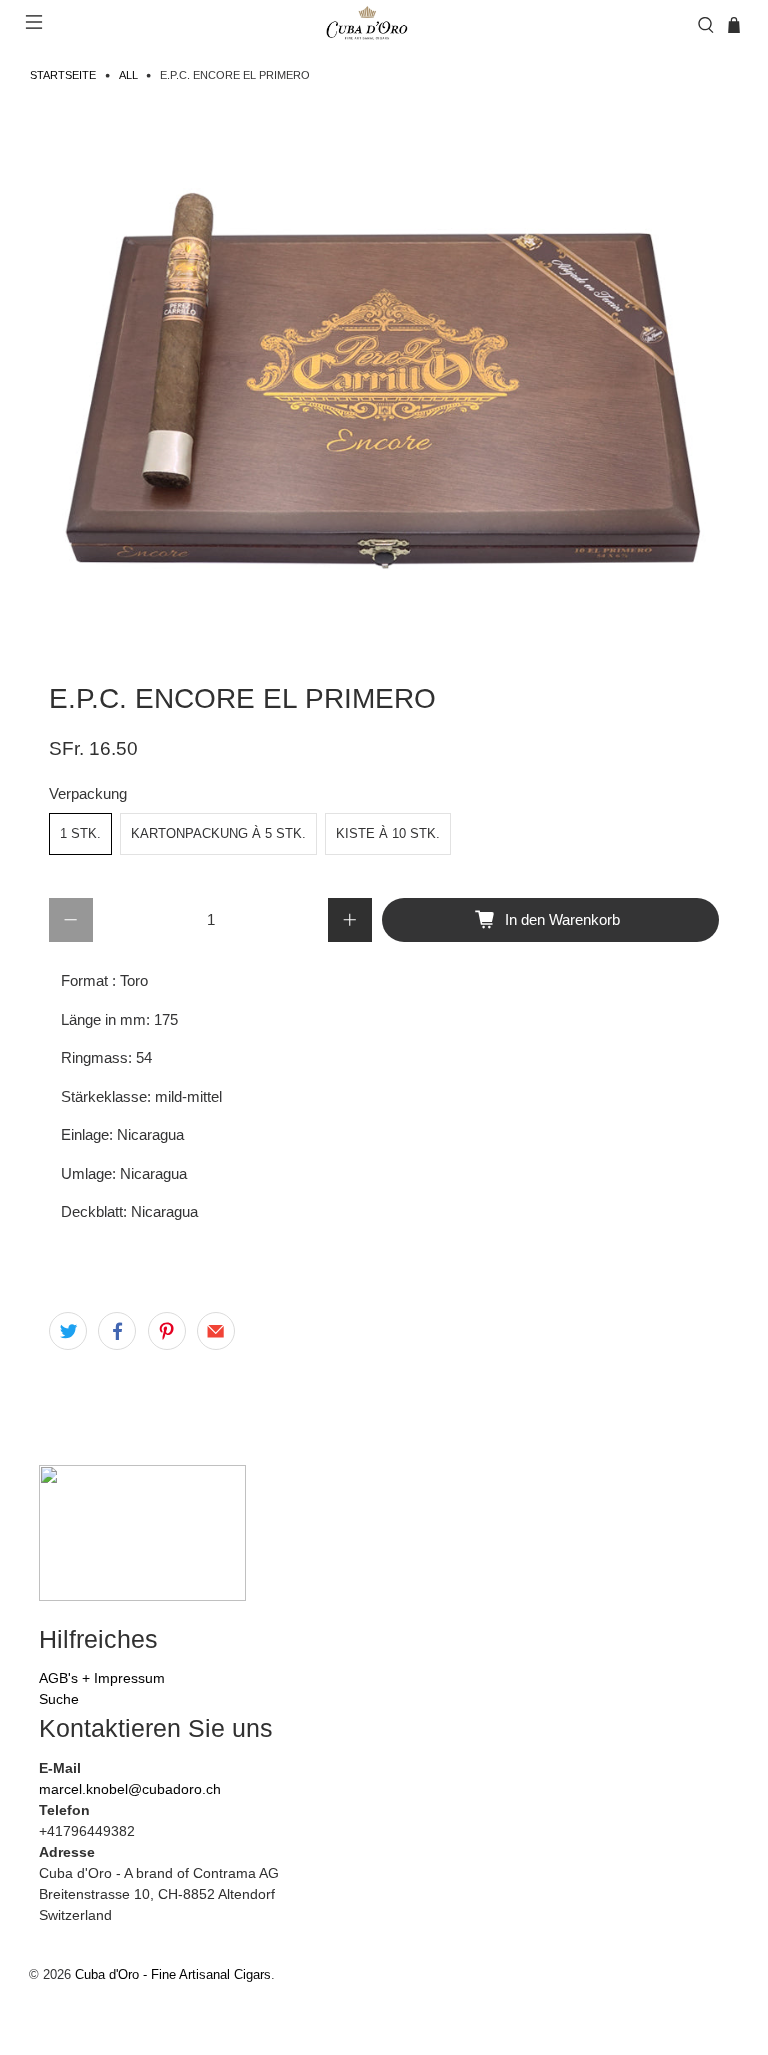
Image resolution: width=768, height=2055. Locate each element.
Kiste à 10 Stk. (388, 833)
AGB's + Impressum (102, 1678)
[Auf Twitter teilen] (68, 1331)
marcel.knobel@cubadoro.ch (130, 1789)
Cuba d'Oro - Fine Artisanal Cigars (173, 1975)
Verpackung (88, 793)
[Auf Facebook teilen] (117, 1331)
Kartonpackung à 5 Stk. (218, 833)
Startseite (63, 75)
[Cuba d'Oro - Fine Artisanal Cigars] (370, 25)
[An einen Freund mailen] (216, 1331)
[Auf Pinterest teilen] (167, 1331)
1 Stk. (80, 833)
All (128, 75)
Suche (59, 1699)
